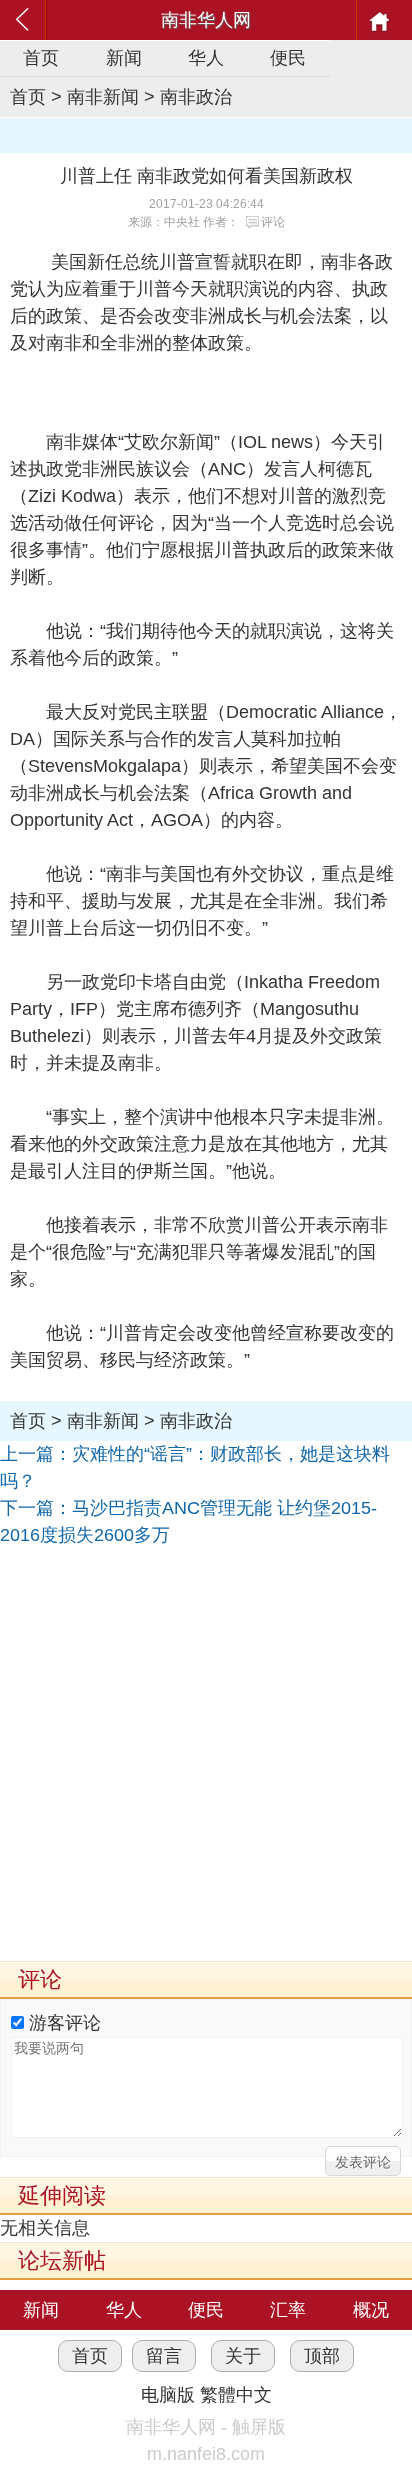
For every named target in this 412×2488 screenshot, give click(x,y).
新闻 (124, 58)
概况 (371, 2310)
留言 (164, 2356)
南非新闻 (103, 97)
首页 (41, 58)
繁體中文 (236, 2395)
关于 (243, 2356)
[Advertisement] (206, 1755)
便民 (288, 58)
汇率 (288, 2310)
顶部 (322, 2356)
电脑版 (168, 2395)
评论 (273, 222)
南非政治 (196, 97)
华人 (206, 58)
